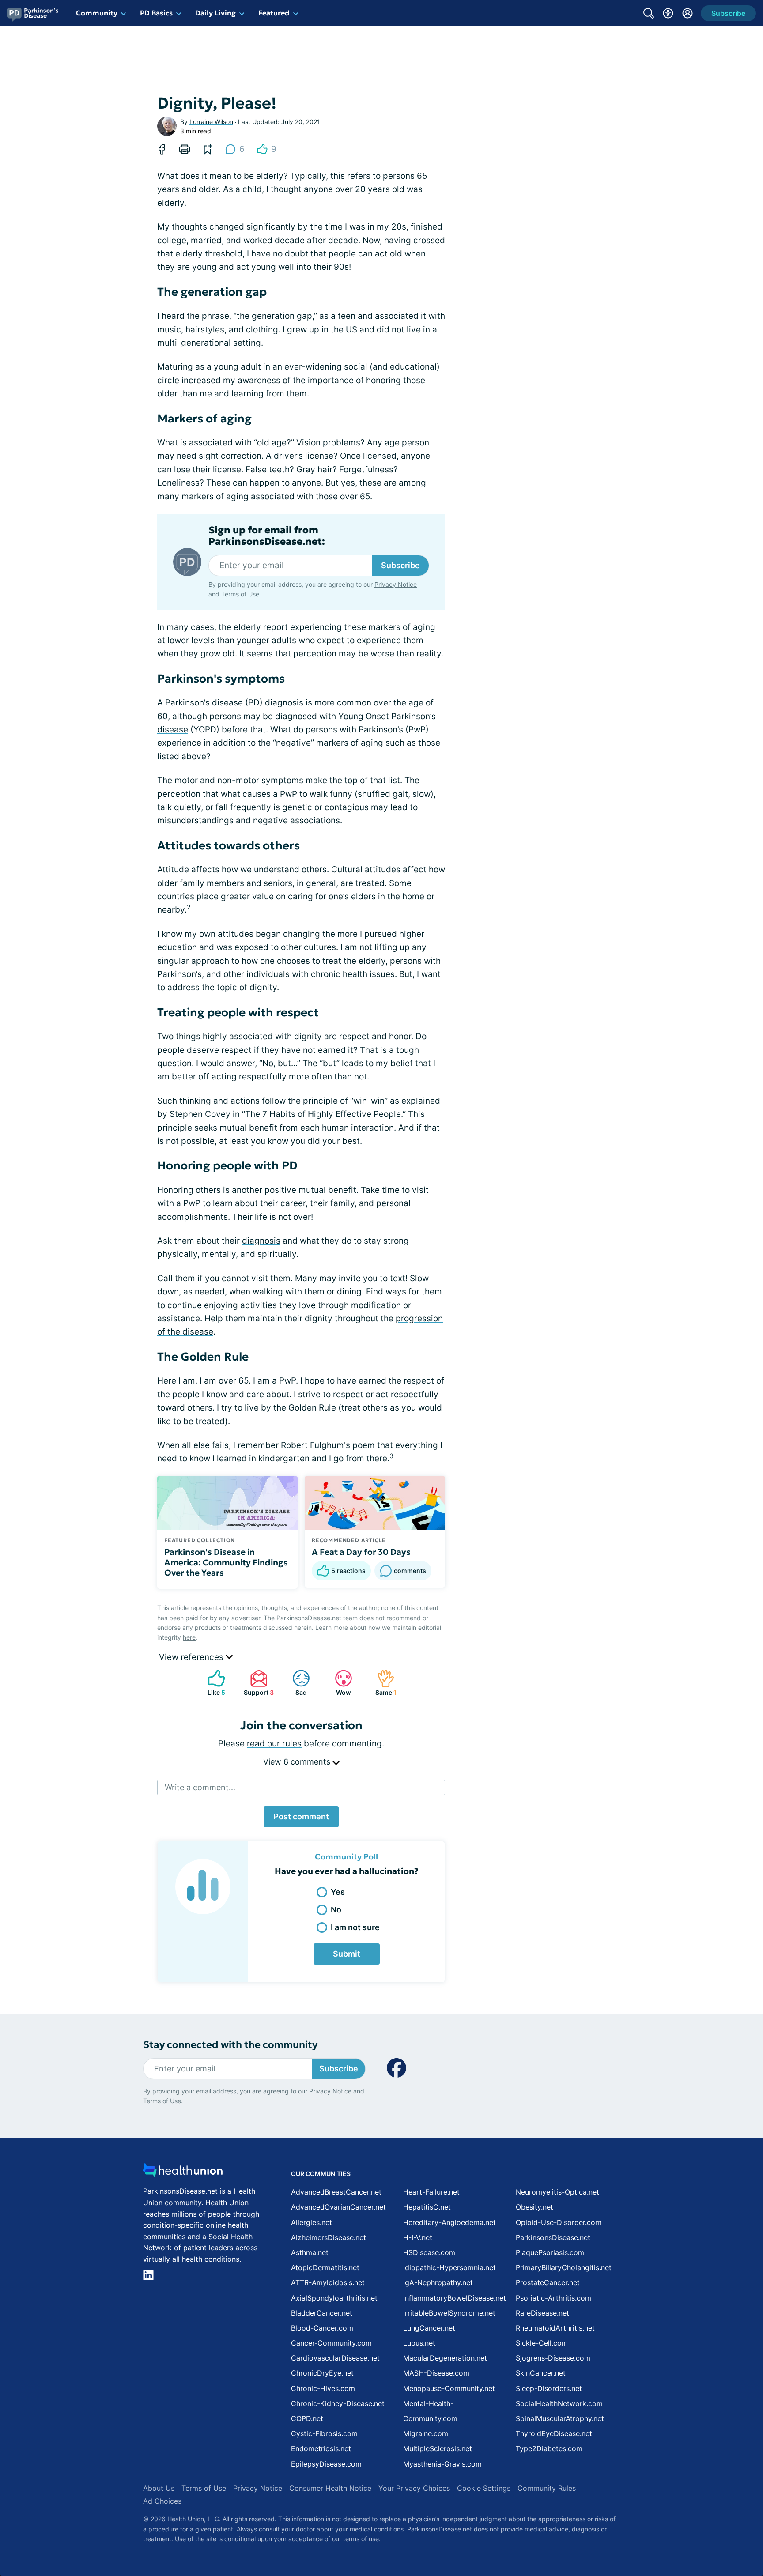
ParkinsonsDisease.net (553, 2237)
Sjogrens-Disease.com (553, 2358)
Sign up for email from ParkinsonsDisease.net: (267, 536)
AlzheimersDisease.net (329, 2237)
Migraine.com (426, 2433)
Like (212, 1683)
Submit (347, 1954)
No (336, 1910)
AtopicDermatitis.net (325, 2267)
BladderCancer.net (322, 2313)
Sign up (712, 2508)
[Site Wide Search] (649, 13)
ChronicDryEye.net (322, 2373)
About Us (159, 2488)
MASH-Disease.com (436, 2373)
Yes (338, 1892)
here (189, 1637)
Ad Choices (162, 2501)
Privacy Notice (675, 2532)
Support (257, 1683)
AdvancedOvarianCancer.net (338, 2207)
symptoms (282, 780)
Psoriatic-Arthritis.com (553, 2298)
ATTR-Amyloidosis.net (328, 2282)
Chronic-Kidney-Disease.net (338, 2403)
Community (97, 13)
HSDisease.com (429, 2252)
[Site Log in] (687, 13)
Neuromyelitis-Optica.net (557, 2192)
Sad (295, 1683)
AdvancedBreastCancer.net (336, 2192)
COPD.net (307, 2418)
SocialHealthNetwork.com (559, 2403)
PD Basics (156, 13)
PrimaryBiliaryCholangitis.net (564, 2267)
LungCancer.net (429, 2328)
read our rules (274, 1744)
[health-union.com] (183, 2173)
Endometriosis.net (321, 2448)
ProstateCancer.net (548, 2282)
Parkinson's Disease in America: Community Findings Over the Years (226, 1562)
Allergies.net (312, 2222)
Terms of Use (240, 594)
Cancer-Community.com (331, 2343)
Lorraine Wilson (211, 122)
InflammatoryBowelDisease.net (455, 2298)
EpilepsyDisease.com (326, 2464)
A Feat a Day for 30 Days (361, 1552)
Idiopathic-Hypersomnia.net (449, 2267)
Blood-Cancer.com (322, 2328)
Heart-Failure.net (431, 2192)
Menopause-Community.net (449, 2388)
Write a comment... (200, 1787)
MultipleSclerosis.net (438, 2448)
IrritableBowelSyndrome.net (449, 2313)
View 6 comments (298, 1762)
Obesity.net (534, 2207)
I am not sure (355, 1927)
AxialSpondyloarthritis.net (334, 2298)
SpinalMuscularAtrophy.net (560, 2418)
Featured (274, 13)
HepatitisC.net (427, 2207)
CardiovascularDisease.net (335, 2358)
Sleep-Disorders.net (549, 2388)
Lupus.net (419, 2343)
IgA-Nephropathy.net (438, 2282)
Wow (338, 1683)
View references (192, 1657)
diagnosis (261, 1241)
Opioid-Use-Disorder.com (559, 2222)
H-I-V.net (418, 2237)
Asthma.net (310, 2252)
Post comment (301, 1816)
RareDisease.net (542, 2313)
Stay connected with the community (230, 2045)
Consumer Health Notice (330, 2488)
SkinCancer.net (541, 2373)
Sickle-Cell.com (542, 2343)
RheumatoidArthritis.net (555, 2328)
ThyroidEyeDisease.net (554, 2433)
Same (382, 1683)
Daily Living (215, 13)
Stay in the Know (528, 2467)
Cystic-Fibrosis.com (324, 2433)
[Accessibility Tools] (668, 13)
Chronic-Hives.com (323, 2388)
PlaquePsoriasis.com (550, 2252)
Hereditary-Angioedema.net (449, 2222)
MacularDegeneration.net (445, 2358)
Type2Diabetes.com (549, 2448)
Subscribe (400, 565)
